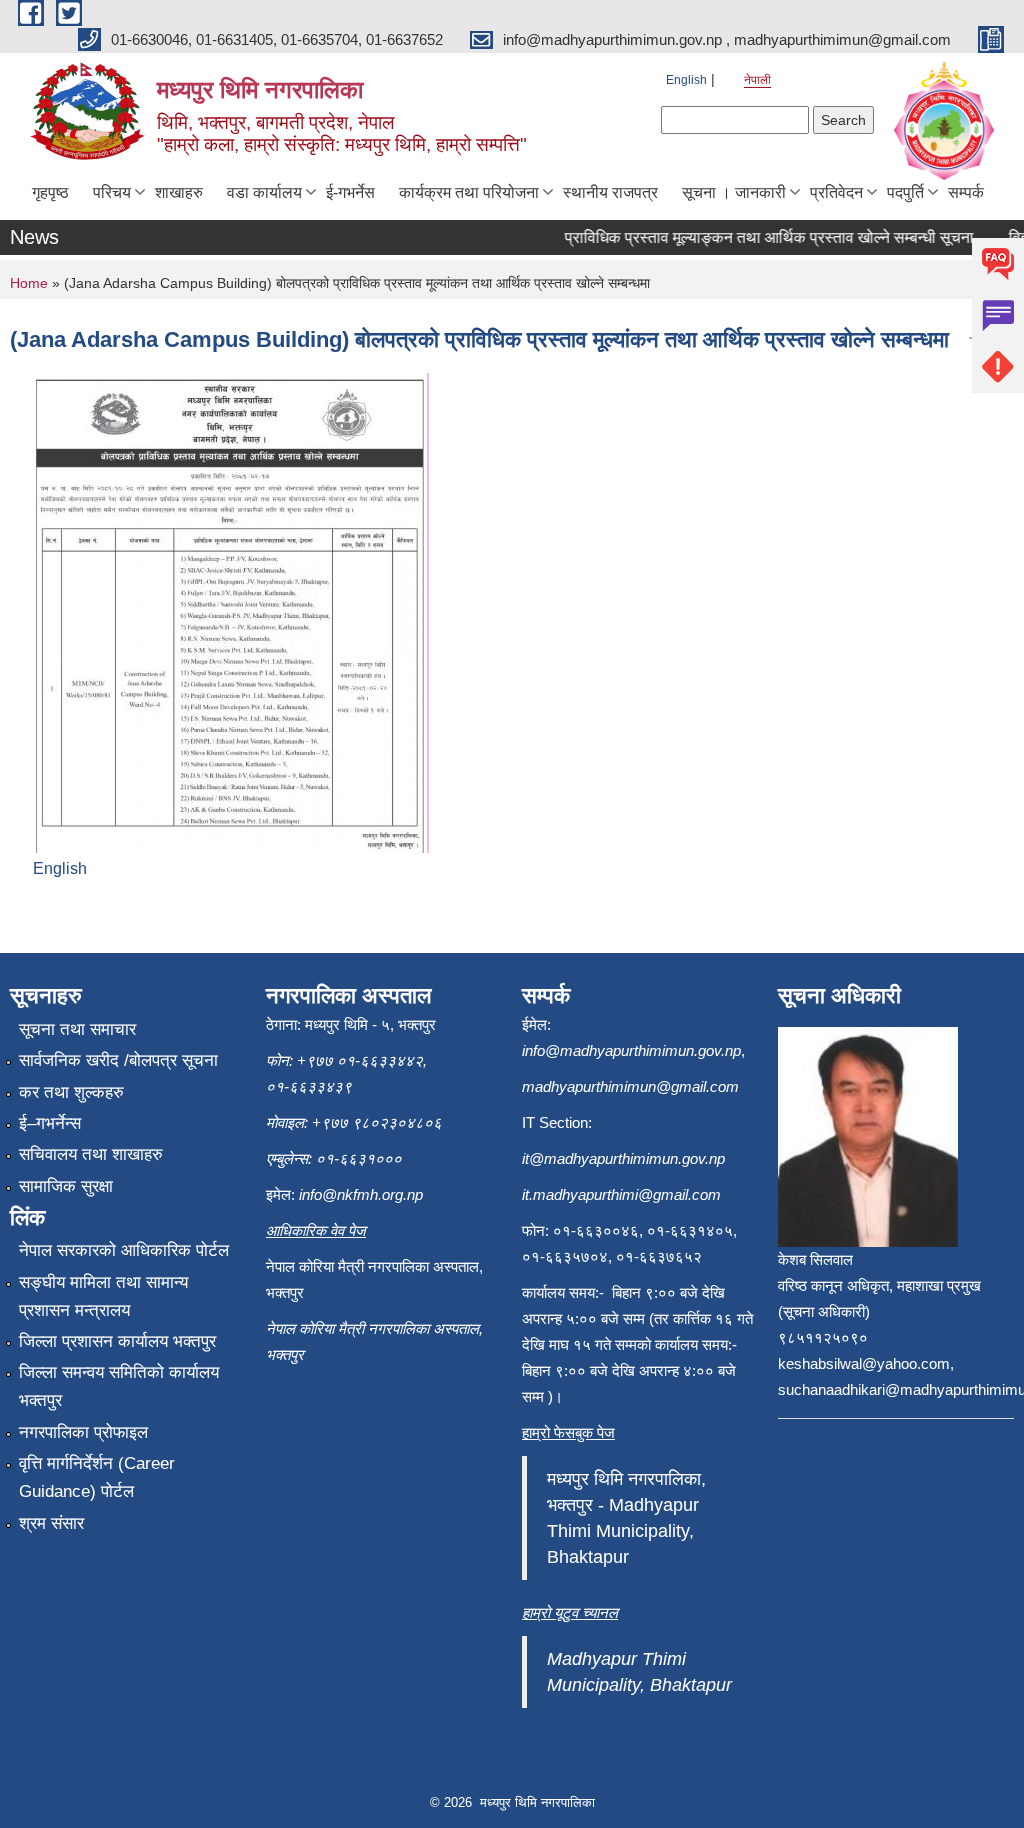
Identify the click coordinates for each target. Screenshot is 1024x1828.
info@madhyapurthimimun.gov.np (631, 1050)
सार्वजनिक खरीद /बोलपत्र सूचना (118, 1060)
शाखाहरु (179, 192)
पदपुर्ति (905, 192)
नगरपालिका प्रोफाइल (83, 1432)
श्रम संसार (51, 1523)
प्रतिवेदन (836, 192)
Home (29, 283)
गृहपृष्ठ (50, 192)
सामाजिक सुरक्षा (66, 1186)
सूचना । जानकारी (734, 192)
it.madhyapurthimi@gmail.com (621, 1194)
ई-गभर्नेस (350, 192)
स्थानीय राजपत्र (610, 192)
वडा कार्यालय (264, 192)
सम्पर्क (966, 192)
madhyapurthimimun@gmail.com (630, 1086)
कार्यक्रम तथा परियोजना (469, 192)
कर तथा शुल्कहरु (71, 1092)
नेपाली (757, 80)
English (686, 80)
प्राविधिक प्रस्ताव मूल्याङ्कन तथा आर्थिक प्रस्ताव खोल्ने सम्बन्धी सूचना (755, 237)
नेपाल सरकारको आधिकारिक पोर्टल (124, 1250)
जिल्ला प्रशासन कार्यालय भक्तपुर (117, 1341)
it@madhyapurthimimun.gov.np (623, 1158)
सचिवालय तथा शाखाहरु (91, 1154)
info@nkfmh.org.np (361, 1194)
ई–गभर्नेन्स (50, 1123)
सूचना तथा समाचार (77, 1029)
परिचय (112, 192)
